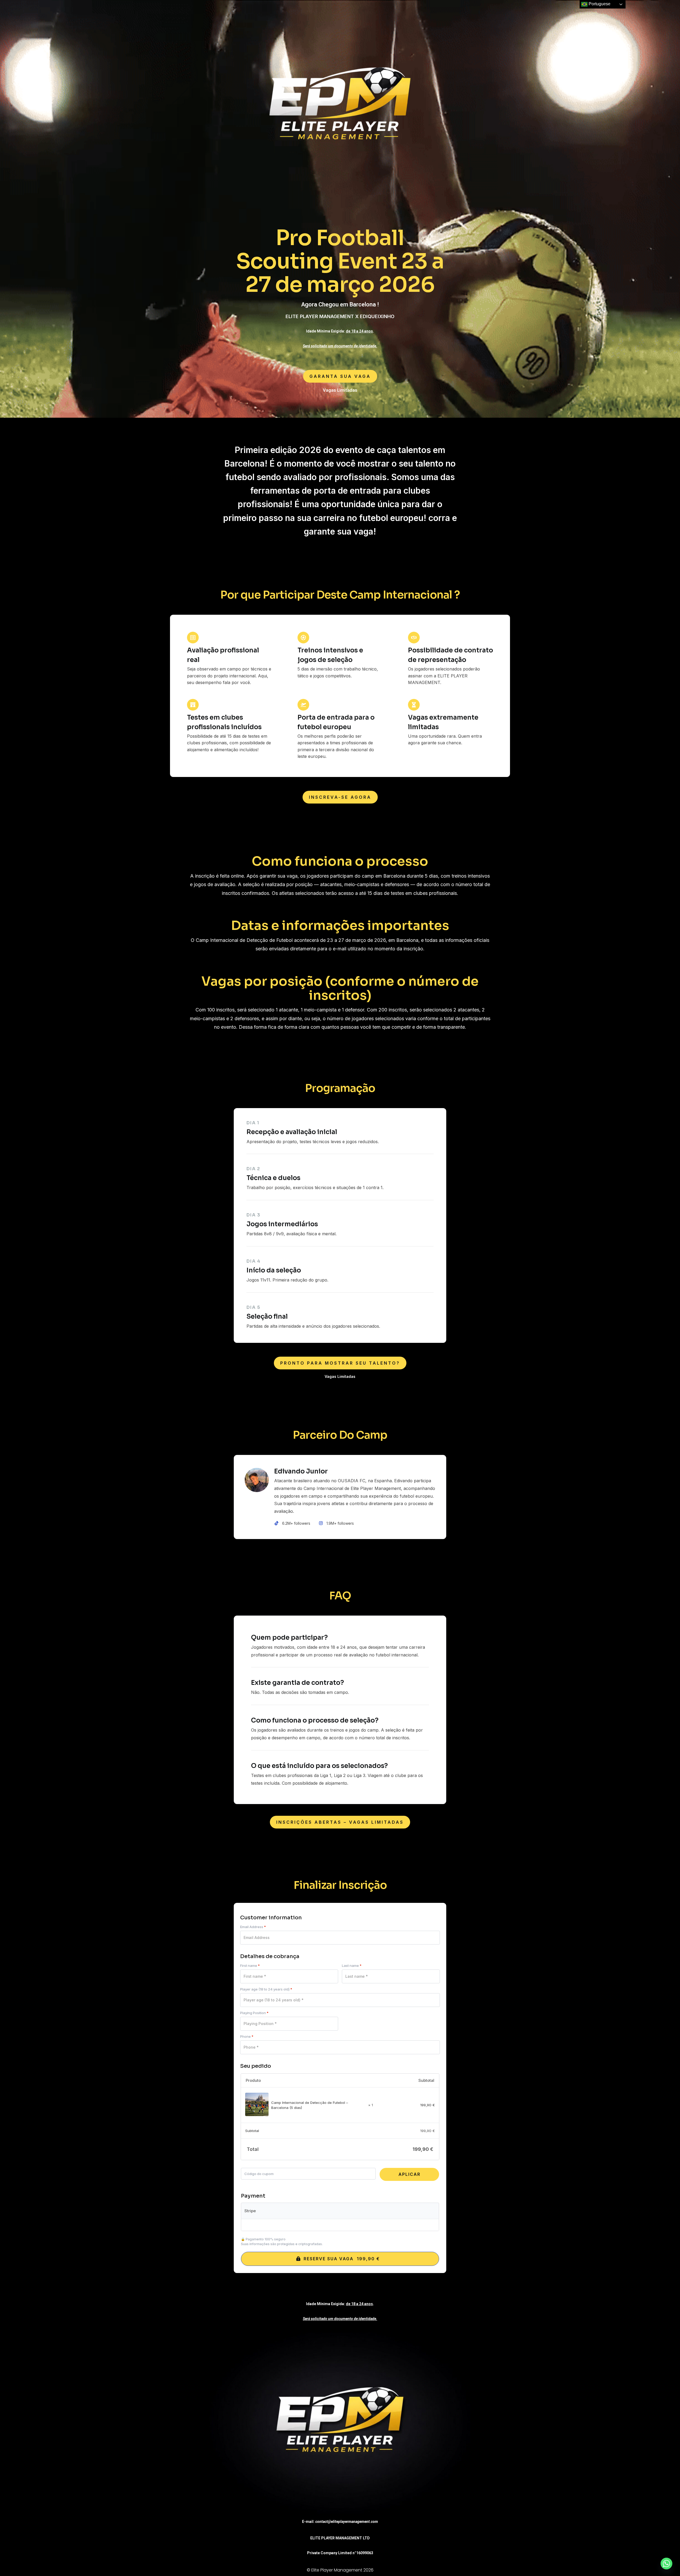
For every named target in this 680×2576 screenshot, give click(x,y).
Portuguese (599, 4)
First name (250, 1966)
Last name (352, 1966)
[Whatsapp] (666, 2564)
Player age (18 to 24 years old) (266, 1989)
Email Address (253, 1927)
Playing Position (254, 2013)
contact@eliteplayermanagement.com (347, 2522)
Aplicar (409, 2174)
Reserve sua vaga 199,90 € (342, 2259)
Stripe (250, 2211)
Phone (247, 2037)
